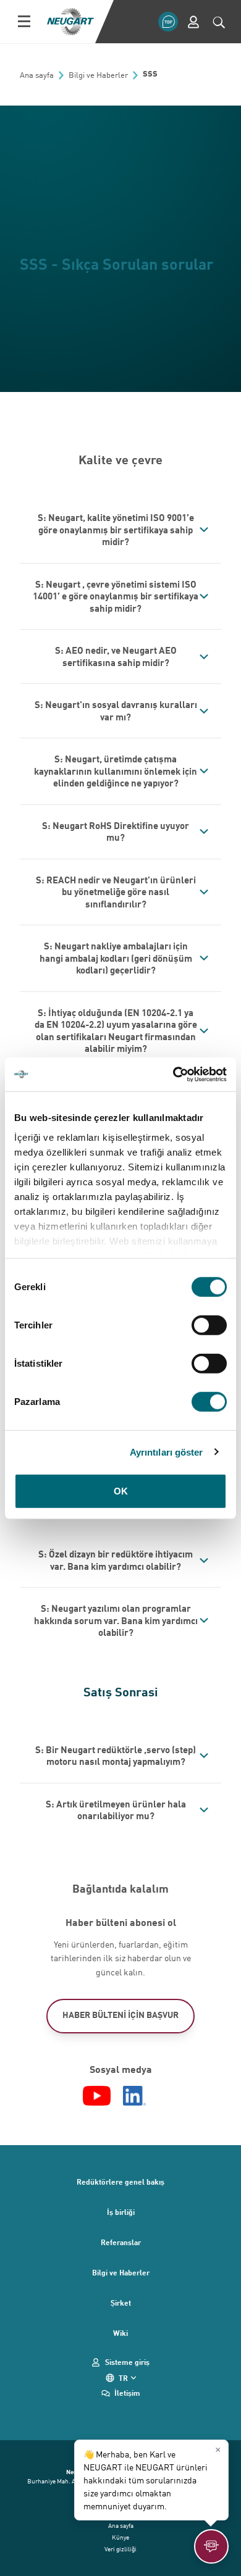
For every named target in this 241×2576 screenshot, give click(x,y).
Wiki (120, 2333)
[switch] (209, 1325)
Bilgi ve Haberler (121, 2272)
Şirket (121, 2303)
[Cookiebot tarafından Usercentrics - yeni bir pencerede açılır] (173, 1074)
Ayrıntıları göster (167, 1452)
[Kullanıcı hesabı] (193, 22)
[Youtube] (97, 2096)
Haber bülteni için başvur (120, 2015)
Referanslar (121, 2242)
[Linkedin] (135, 2096)
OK (121, 1491)
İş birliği (121, 2212)
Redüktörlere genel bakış (120, 2182)
